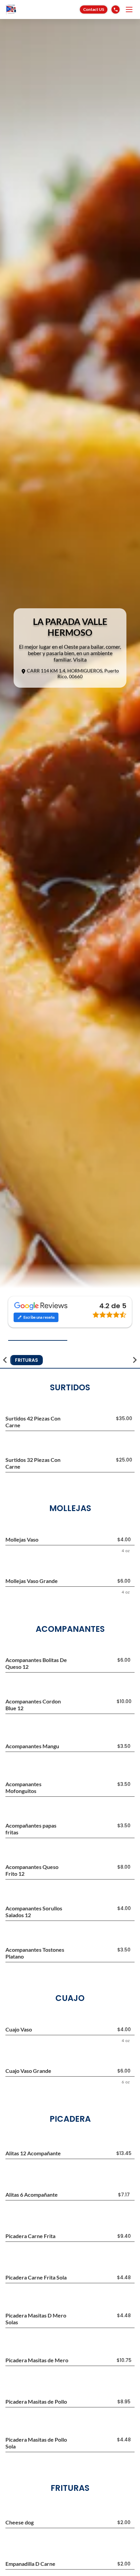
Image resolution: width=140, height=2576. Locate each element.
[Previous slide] (5, 1360)
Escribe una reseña (39, 1317)
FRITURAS (27, 1360)
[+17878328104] (116, 9)
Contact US (94, 9)
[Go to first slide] (135, 1360)
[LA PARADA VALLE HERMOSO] (22, 9)
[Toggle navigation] (129, 9)
